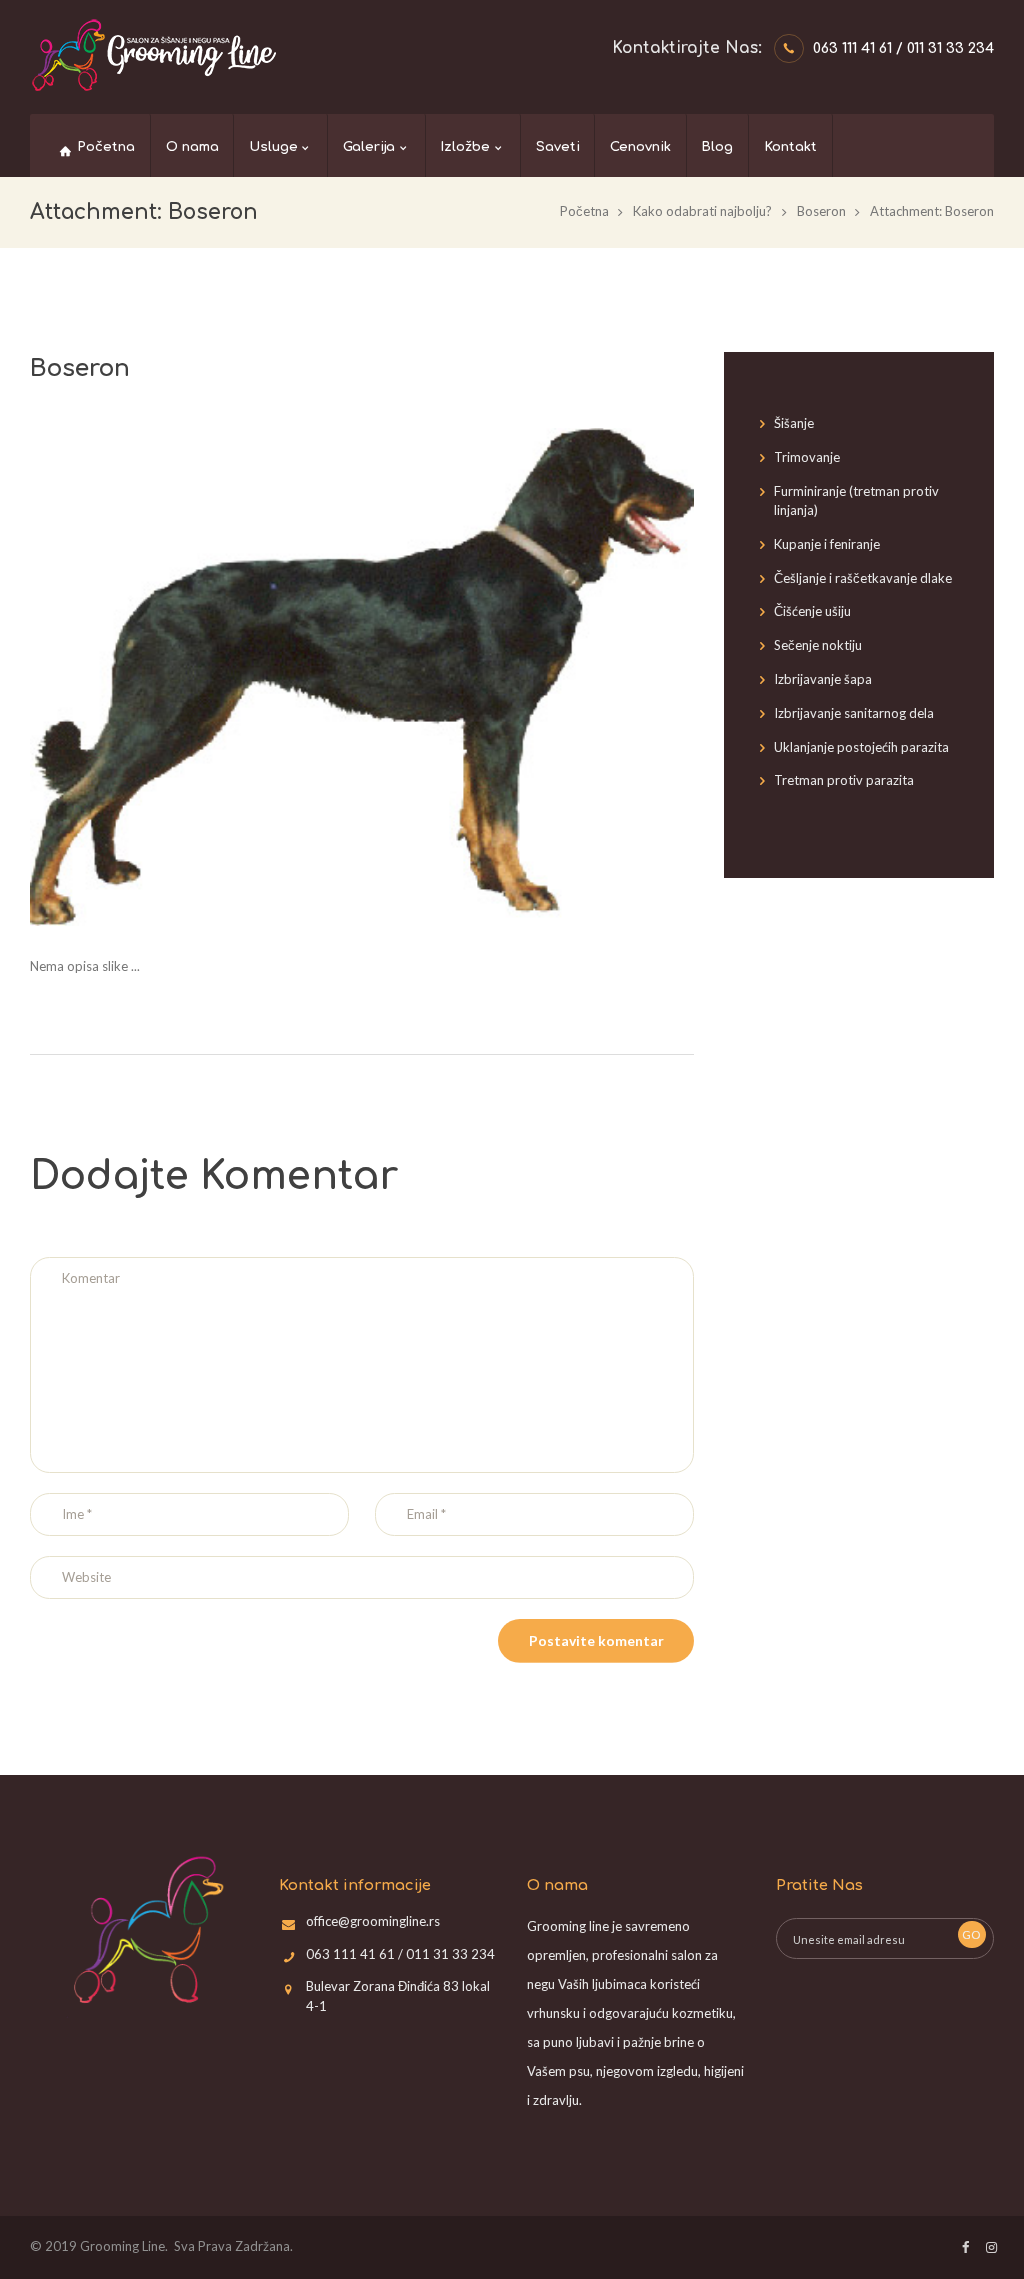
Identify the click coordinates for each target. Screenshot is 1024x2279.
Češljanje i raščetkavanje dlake (863, 578)
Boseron (821, 211)
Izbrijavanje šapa (823, 679)
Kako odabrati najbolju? (702, 211)
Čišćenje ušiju (812, 611)
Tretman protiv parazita (844, 780)
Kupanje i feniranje (827, 544)
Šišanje (794, 423)
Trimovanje (807, 457)
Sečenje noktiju (818, 645)
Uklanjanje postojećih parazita (861, 747)
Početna (584, 211)
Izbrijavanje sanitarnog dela (854, 713)
